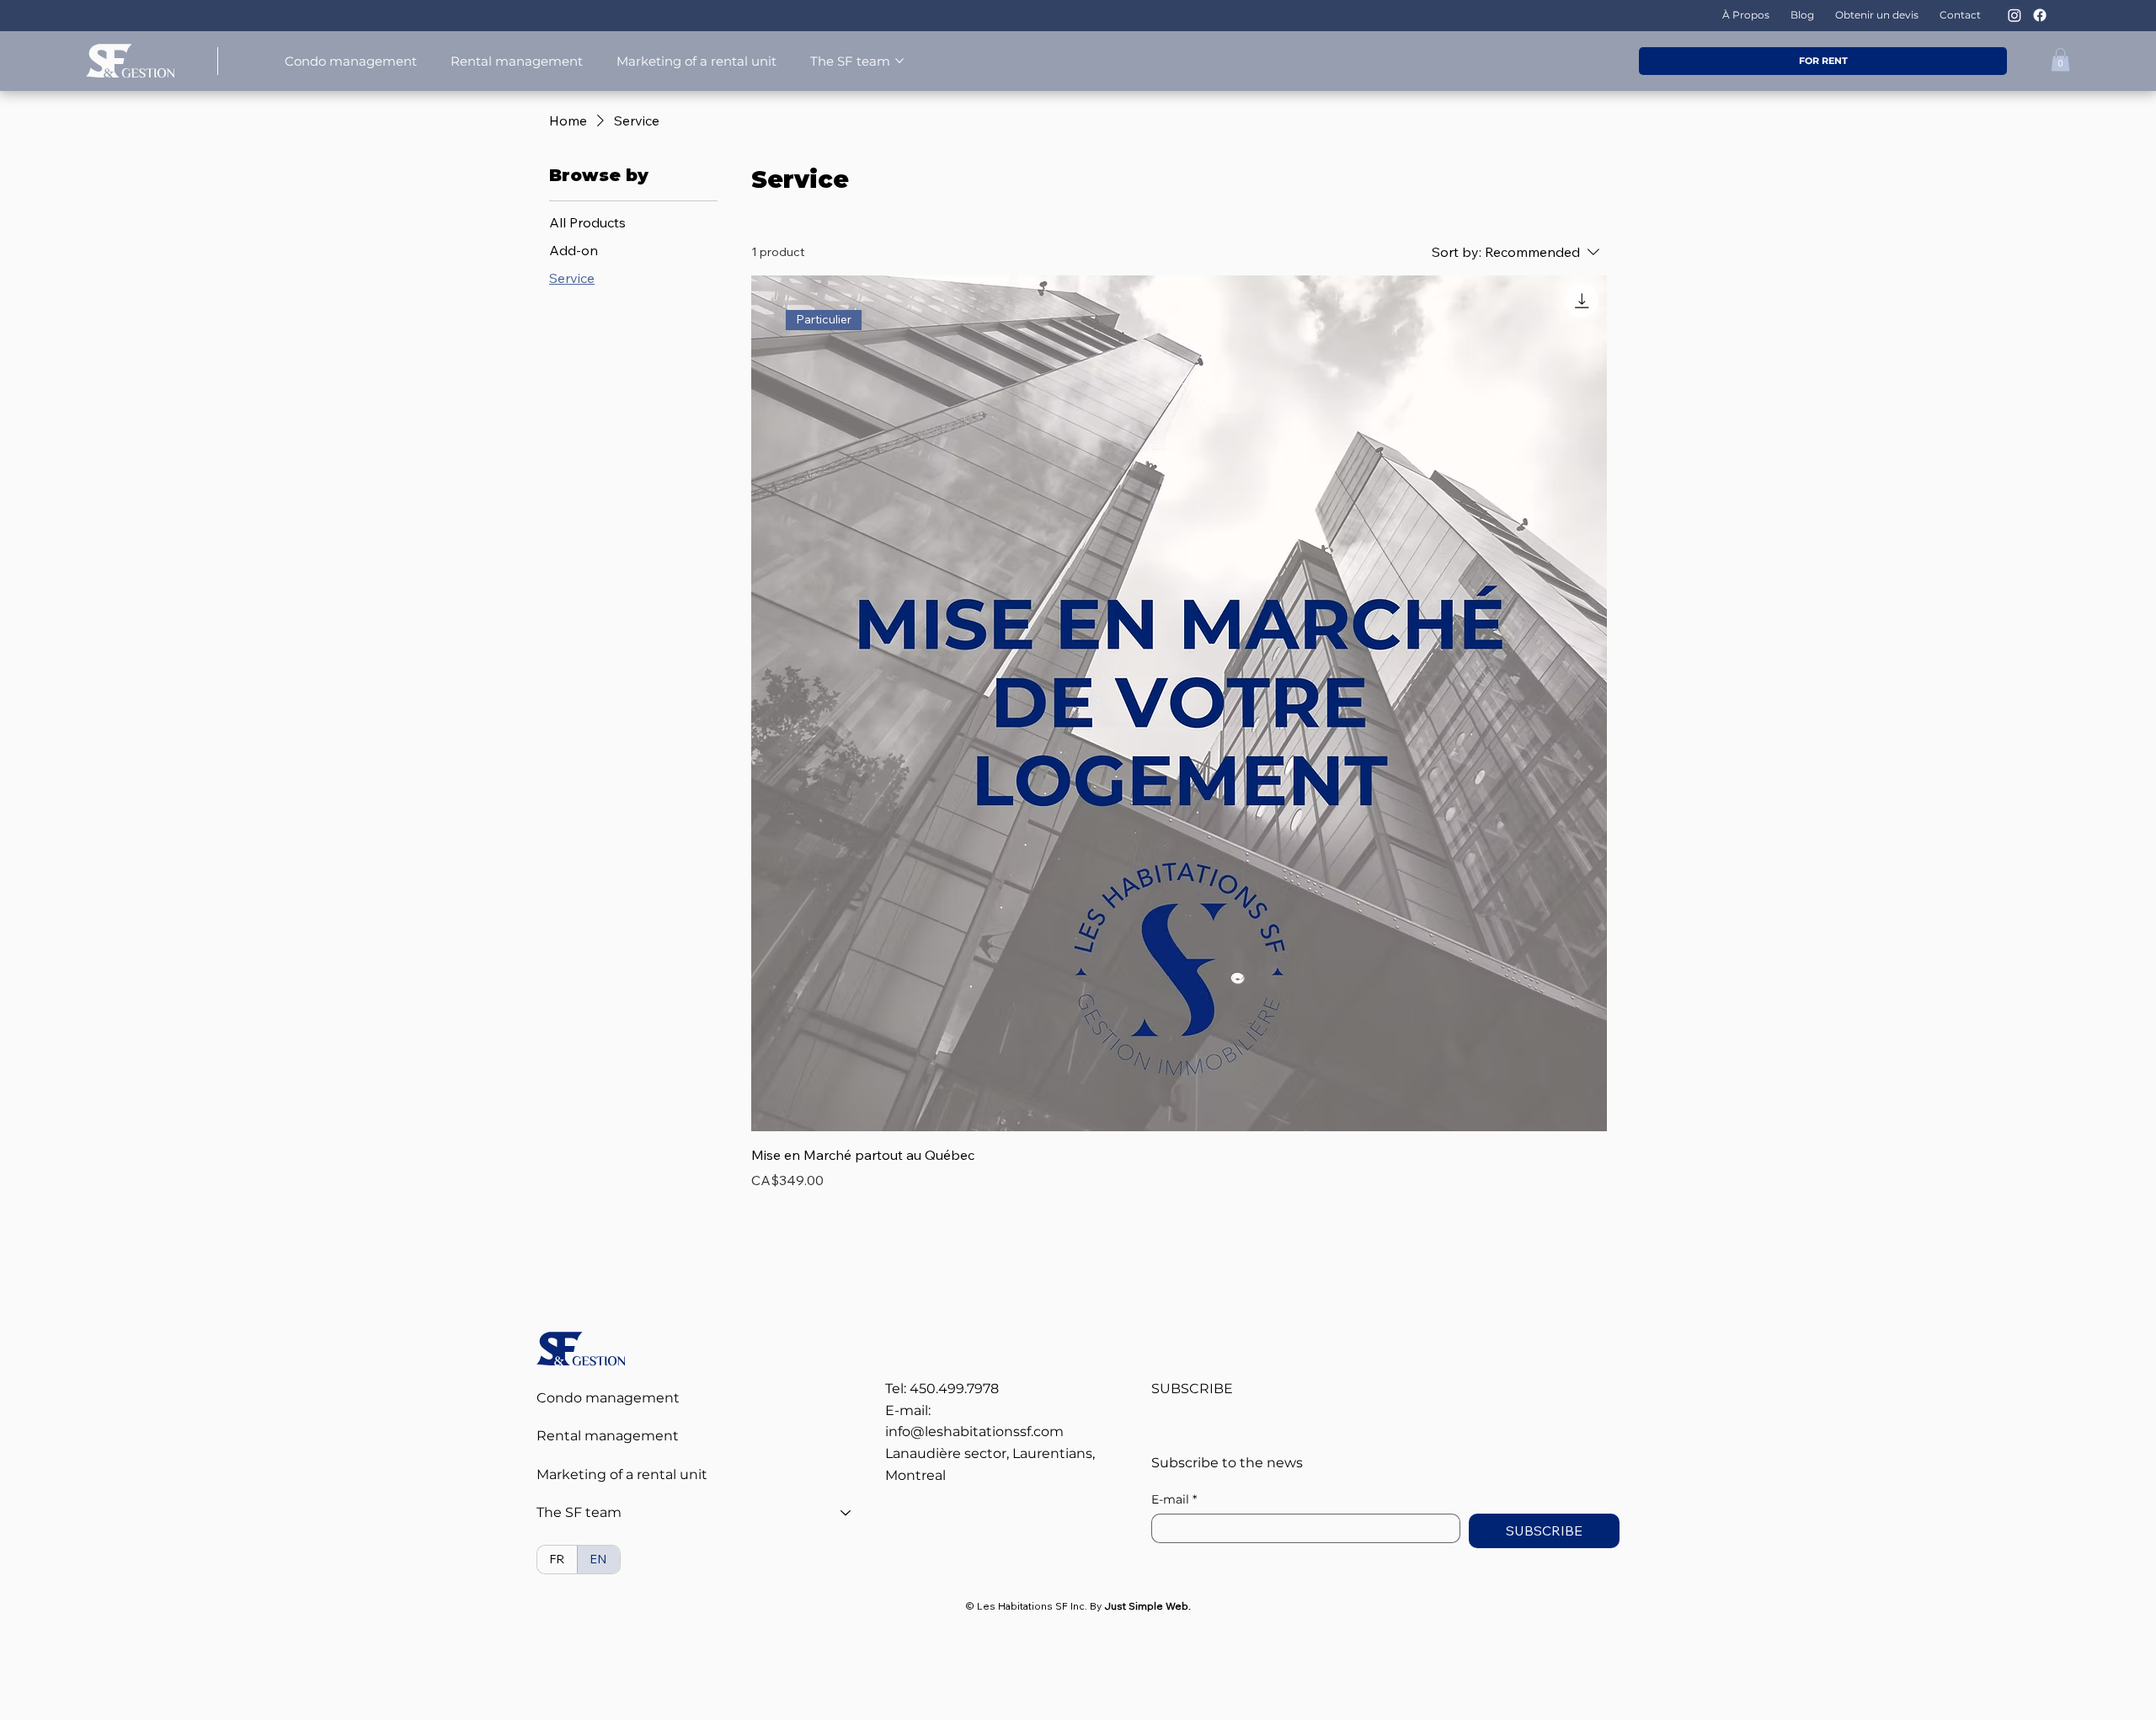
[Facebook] (2040, 15)
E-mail (1174, 1500)
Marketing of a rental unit (622, 1474)
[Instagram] (2015, 15)
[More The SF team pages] (899, 61)
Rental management (608, 1436)
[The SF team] (846, 1513)
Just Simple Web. (1147, 1606)
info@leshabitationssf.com (974, 1432)
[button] (2060, 59)
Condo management (608, 1398)
